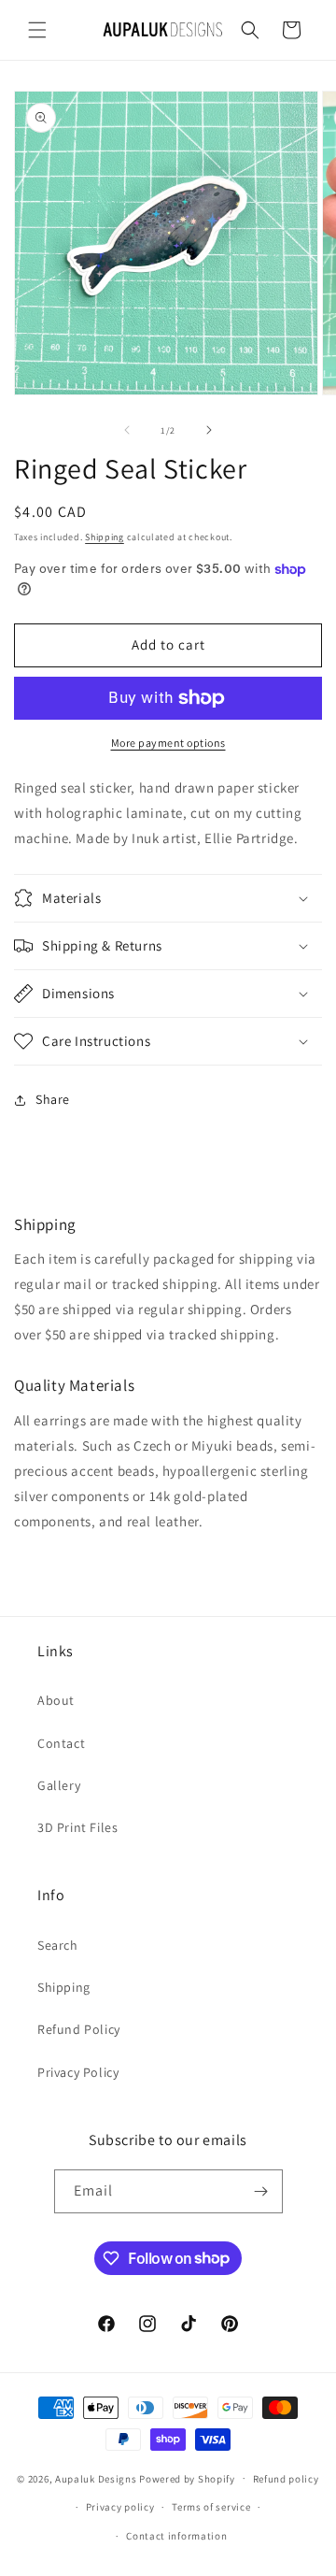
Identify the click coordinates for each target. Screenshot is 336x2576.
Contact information (176, 2536)
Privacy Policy (78, 2072)
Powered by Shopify (187, 2478)
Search (58, 1945)
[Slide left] (127, 430)
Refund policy (286, 2479)
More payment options (168, 743)
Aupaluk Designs (96, 2478)
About (56, 1700)
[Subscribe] (261, 2191)
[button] (37, 30)
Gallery (59, 1785)
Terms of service (211, 2507)
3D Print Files (77, 1827)
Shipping (105, 537)
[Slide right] (209, 430)
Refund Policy (79, 2029)
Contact (61, 1743)
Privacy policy (120, 2507)
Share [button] (53, 1099)
